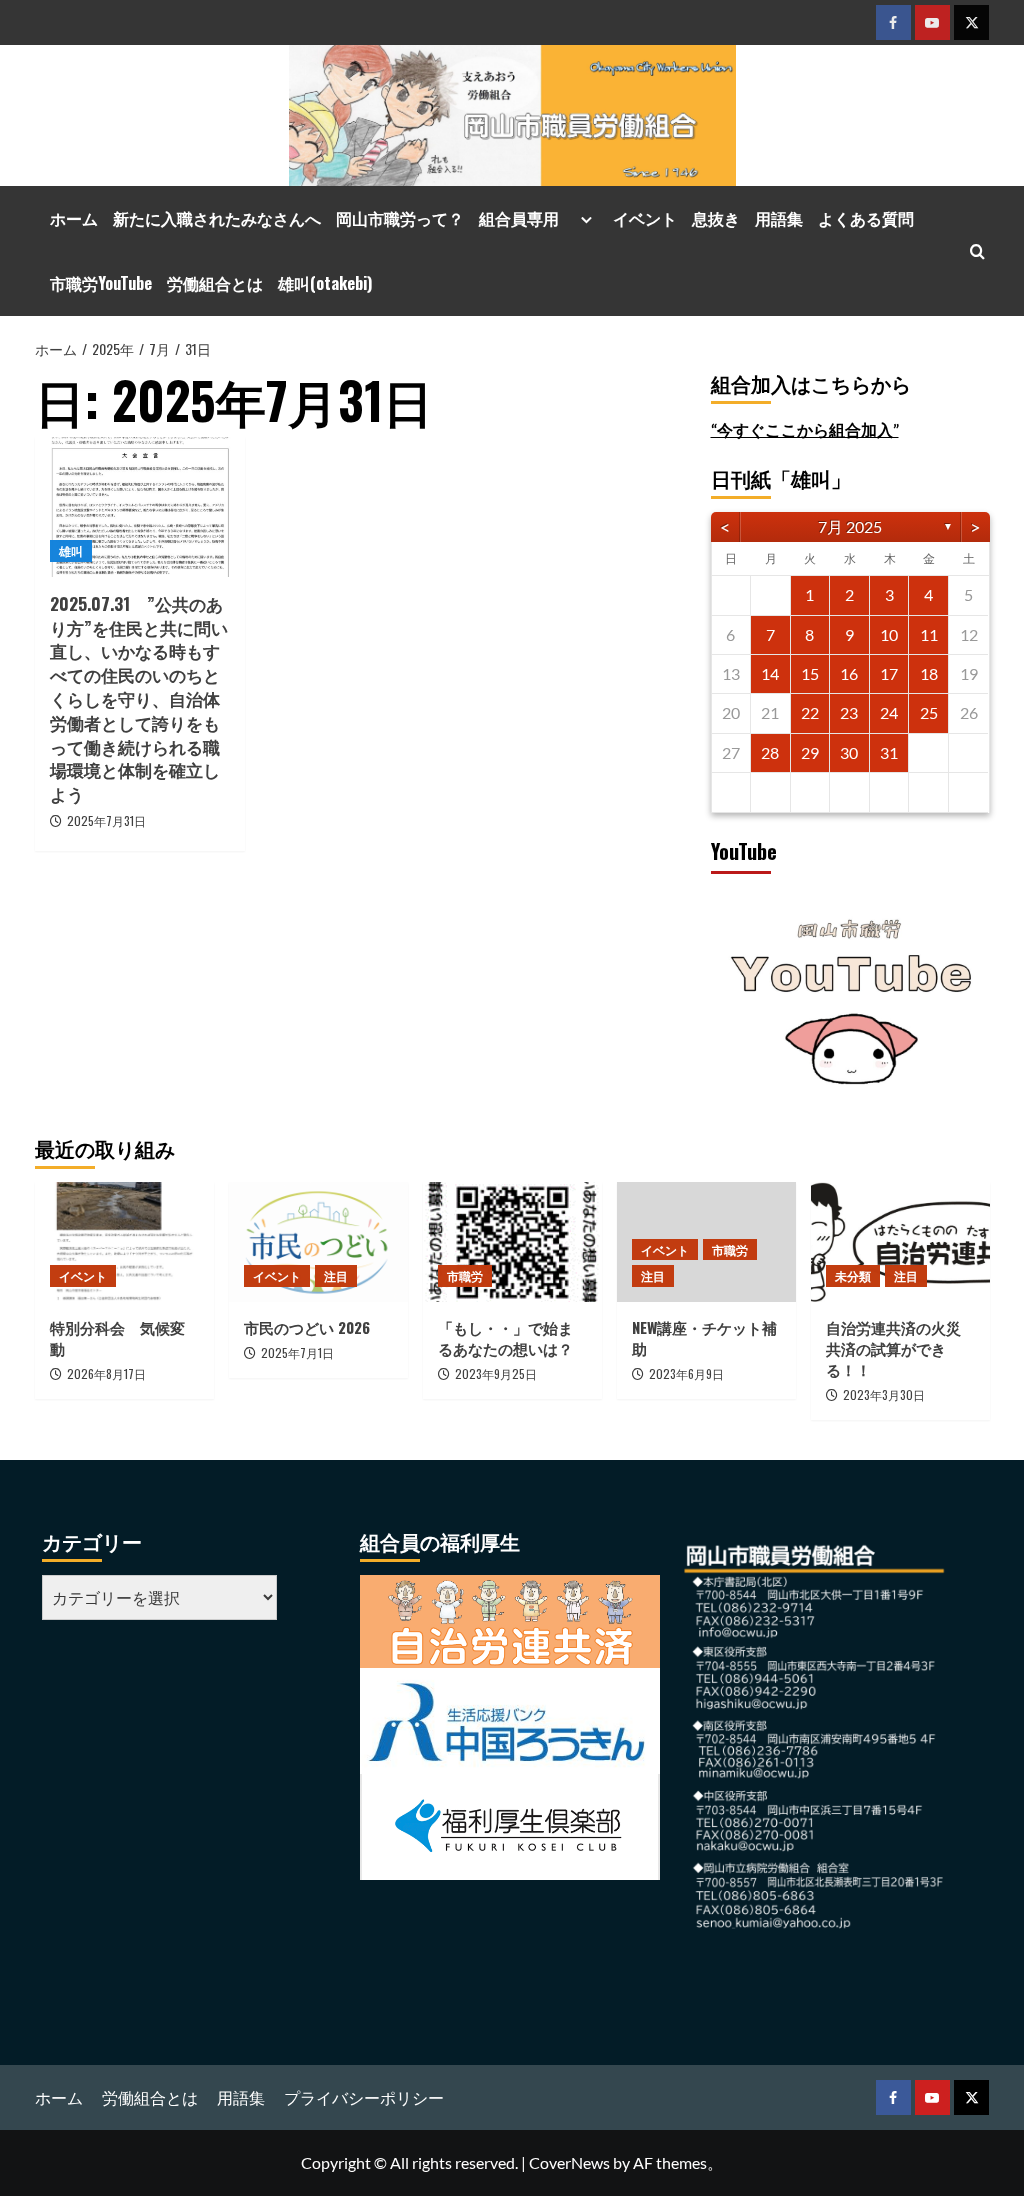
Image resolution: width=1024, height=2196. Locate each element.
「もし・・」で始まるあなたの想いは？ (505, 1337)
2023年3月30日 (884, 1394)
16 (849, 673)
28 (770, 752)
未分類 (853, 1275)
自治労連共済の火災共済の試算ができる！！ (893, 1348)
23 (849, 712)
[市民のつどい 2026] (318, 1241)
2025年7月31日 (106, 820)
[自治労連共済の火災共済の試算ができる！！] (900, 1241)
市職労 (465, 1275)
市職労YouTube (101, 283)
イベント (645, 218)
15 (810, 673)
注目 (336, 1275)
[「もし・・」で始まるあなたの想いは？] (512, 1241)
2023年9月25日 (496, 1373)
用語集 (779, 218)
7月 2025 (850, 526)
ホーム (74, 218)
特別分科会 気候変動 (117, 1337)
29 (810, 752)
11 (929, 634)
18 (929, 673)
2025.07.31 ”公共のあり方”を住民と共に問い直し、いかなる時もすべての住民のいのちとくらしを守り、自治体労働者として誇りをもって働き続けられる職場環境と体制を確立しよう (139, 698)
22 (810, 712)
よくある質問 (866, 218)
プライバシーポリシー (364, 2097)
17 (889, 673)
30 (849, 752)
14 (770, 673)
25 (929, 712)
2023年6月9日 (686, 1373)
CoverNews (569, 2162)
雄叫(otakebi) (325, 283)
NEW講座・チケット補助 (704, 1337)
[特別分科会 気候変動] (124, 1241)
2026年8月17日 (106, 1373)
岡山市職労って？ (400, 218)
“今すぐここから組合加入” (805, 429)
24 (889, 712)
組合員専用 (527, 218)
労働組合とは (215, 283)
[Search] (977, 251)
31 (889, 752)
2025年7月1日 (297, 1352)
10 (889, 634)
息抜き (716, 218)
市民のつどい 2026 (314, 1327)
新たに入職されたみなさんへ (217, 218)
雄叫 (71, 550)
